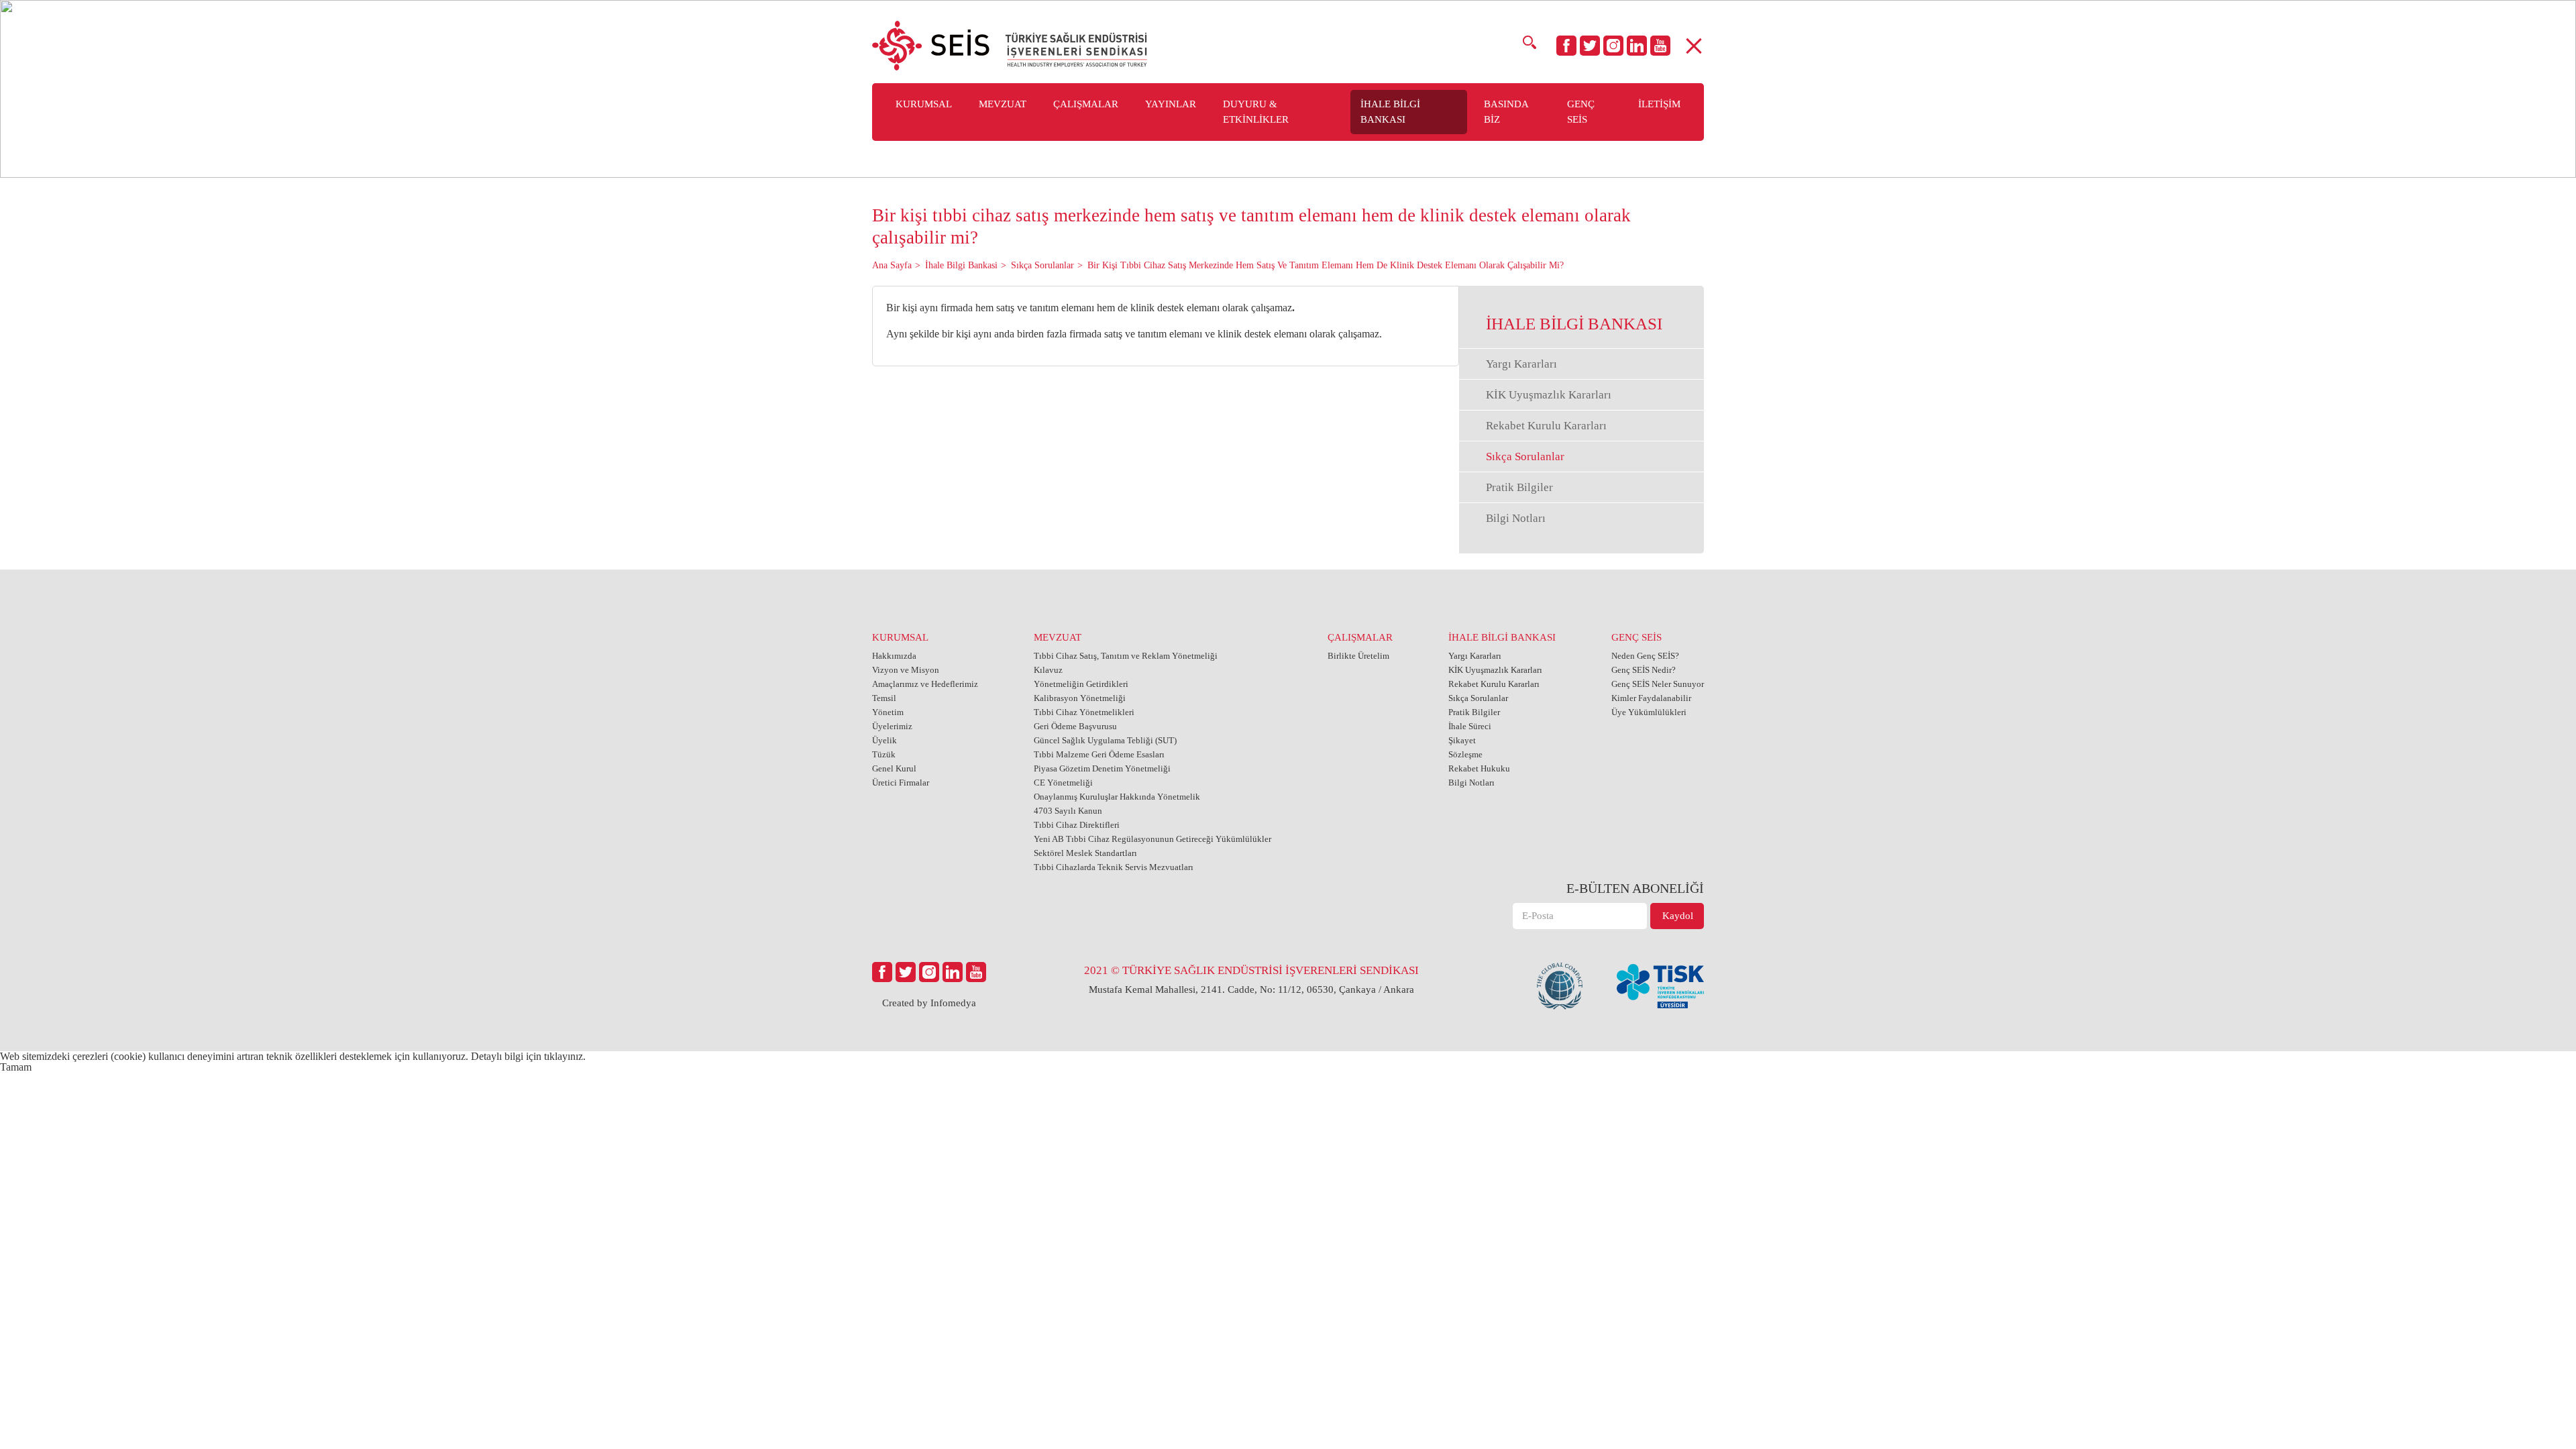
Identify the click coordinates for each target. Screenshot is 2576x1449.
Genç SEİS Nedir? (1644, 670)
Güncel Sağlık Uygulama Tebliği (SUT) (1105, 740)
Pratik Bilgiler (1519, 487)
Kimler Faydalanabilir (1651, 698)
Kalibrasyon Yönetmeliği (1080, 698)
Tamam (16, 1067)
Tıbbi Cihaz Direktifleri (1077, 825)
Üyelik (884, 740)
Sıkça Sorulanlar (1525, 457)
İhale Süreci (1470, 726)
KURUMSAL (900, 637)
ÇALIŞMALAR (1360, 637)
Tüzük (884, 754)
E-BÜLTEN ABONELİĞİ (1635, 888)
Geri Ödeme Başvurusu (1075, 726)
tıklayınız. (565, 1056)
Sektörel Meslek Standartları (1085, 853)
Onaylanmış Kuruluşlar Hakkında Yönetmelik (1117, 797)
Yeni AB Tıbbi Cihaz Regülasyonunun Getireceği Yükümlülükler (1152, 839)
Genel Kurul (894, 768)
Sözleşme (1465, 754)
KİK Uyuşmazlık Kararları (1549, 395)
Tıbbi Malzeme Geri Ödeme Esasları (1099, 754)
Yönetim (888, 712)
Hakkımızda (894, 656)
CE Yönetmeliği (1063, 783)
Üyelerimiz (892, 726)
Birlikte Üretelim (1358, 656)
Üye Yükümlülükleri (1649, 712)
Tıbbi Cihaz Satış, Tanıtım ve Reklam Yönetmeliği (1126, 656)
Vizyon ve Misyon (906, 670)
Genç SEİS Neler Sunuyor (1658, 684)
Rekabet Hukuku (1479, 768)
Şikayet (1462, 740)
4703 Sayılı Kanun (1068, 811)
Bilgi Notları (1516, 518)
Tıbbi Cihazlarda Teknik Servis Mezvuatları (1114, 867)
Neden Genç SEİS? (1645, 656)
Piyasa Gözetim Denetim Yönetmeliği (1102, 768)
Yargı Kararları (1521, 364)
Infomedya (953, 1003)
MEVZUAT (1058, 637)
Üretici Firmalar (901, 783)
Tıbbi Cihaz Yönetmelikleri (1084, 712)
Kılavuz (1048, 670)
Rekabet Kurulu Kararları (1546, 426)
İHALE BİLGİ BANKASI (1502, 637)
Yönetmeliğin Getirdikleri (1081, 684)
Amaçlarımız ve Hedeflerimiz (925, 684)
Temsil (884, 698)
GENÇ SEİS (1636, 637)
